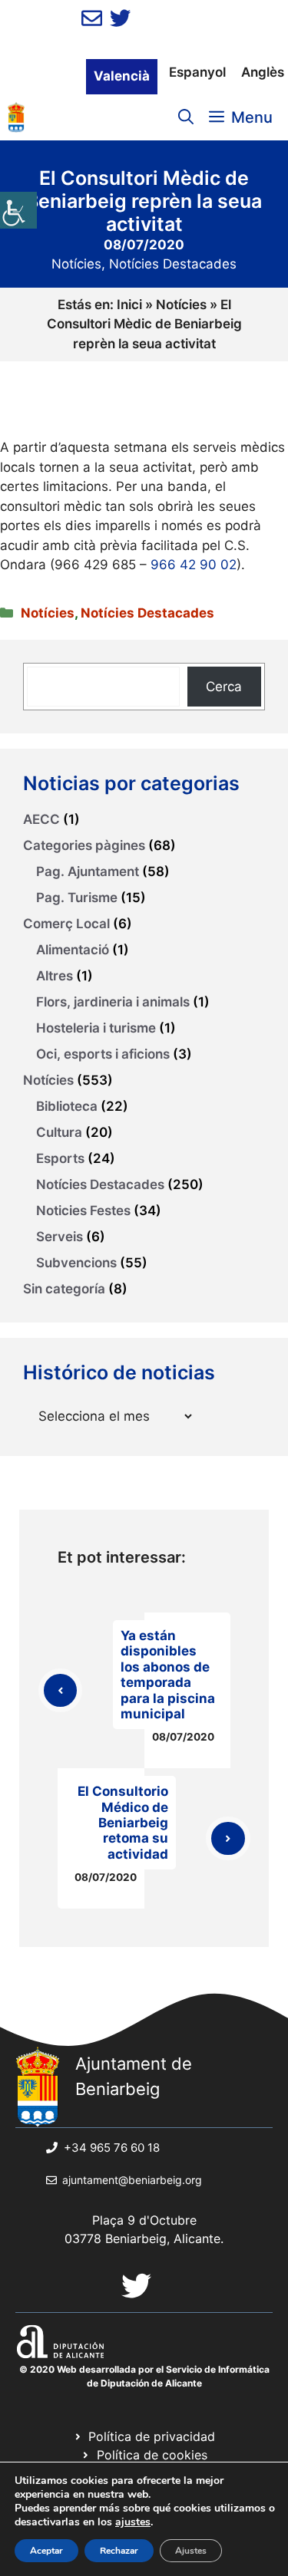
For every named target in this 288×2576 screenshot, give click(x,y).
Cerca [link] (224, 687)
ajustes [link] (133, 2522)
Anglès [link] (263, 72)
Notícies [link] (76, 264)
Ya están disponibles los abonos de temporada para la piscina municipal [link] (168, 1675)
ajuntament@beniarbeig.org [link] (132, 2180)
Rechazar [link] (119, 2551)
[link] (18, 210)
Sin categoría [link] (64, 1289)
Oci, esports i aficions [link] (103, 1054)
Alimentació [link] (73, 950)
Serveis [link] (60, 1237)
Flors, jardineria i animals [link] (113, 1002)
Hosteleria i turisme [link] (96, 1028)
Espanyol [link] (197, 72)
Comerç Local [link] (66, 924)
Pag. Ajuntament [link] (88, 871)
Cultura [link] (59, 1132)
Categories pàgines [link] (84, 845)
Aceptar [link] (46, 2551)
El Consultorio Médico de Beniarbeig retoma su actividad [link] (123, 1823)
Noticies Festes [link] (83, 1211)
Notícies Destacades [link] (173, 264)
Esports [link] (60, 1158)
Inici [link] (129, 305)
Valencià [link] (122, 76)
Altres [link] (55, 976)
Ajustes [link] (191, 2551)
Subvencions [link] (76, 1263)
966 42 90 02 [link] (194, 565)
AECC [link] (41, 819)
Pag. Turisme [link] (77, 898)
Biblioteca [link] (67, 1106)
